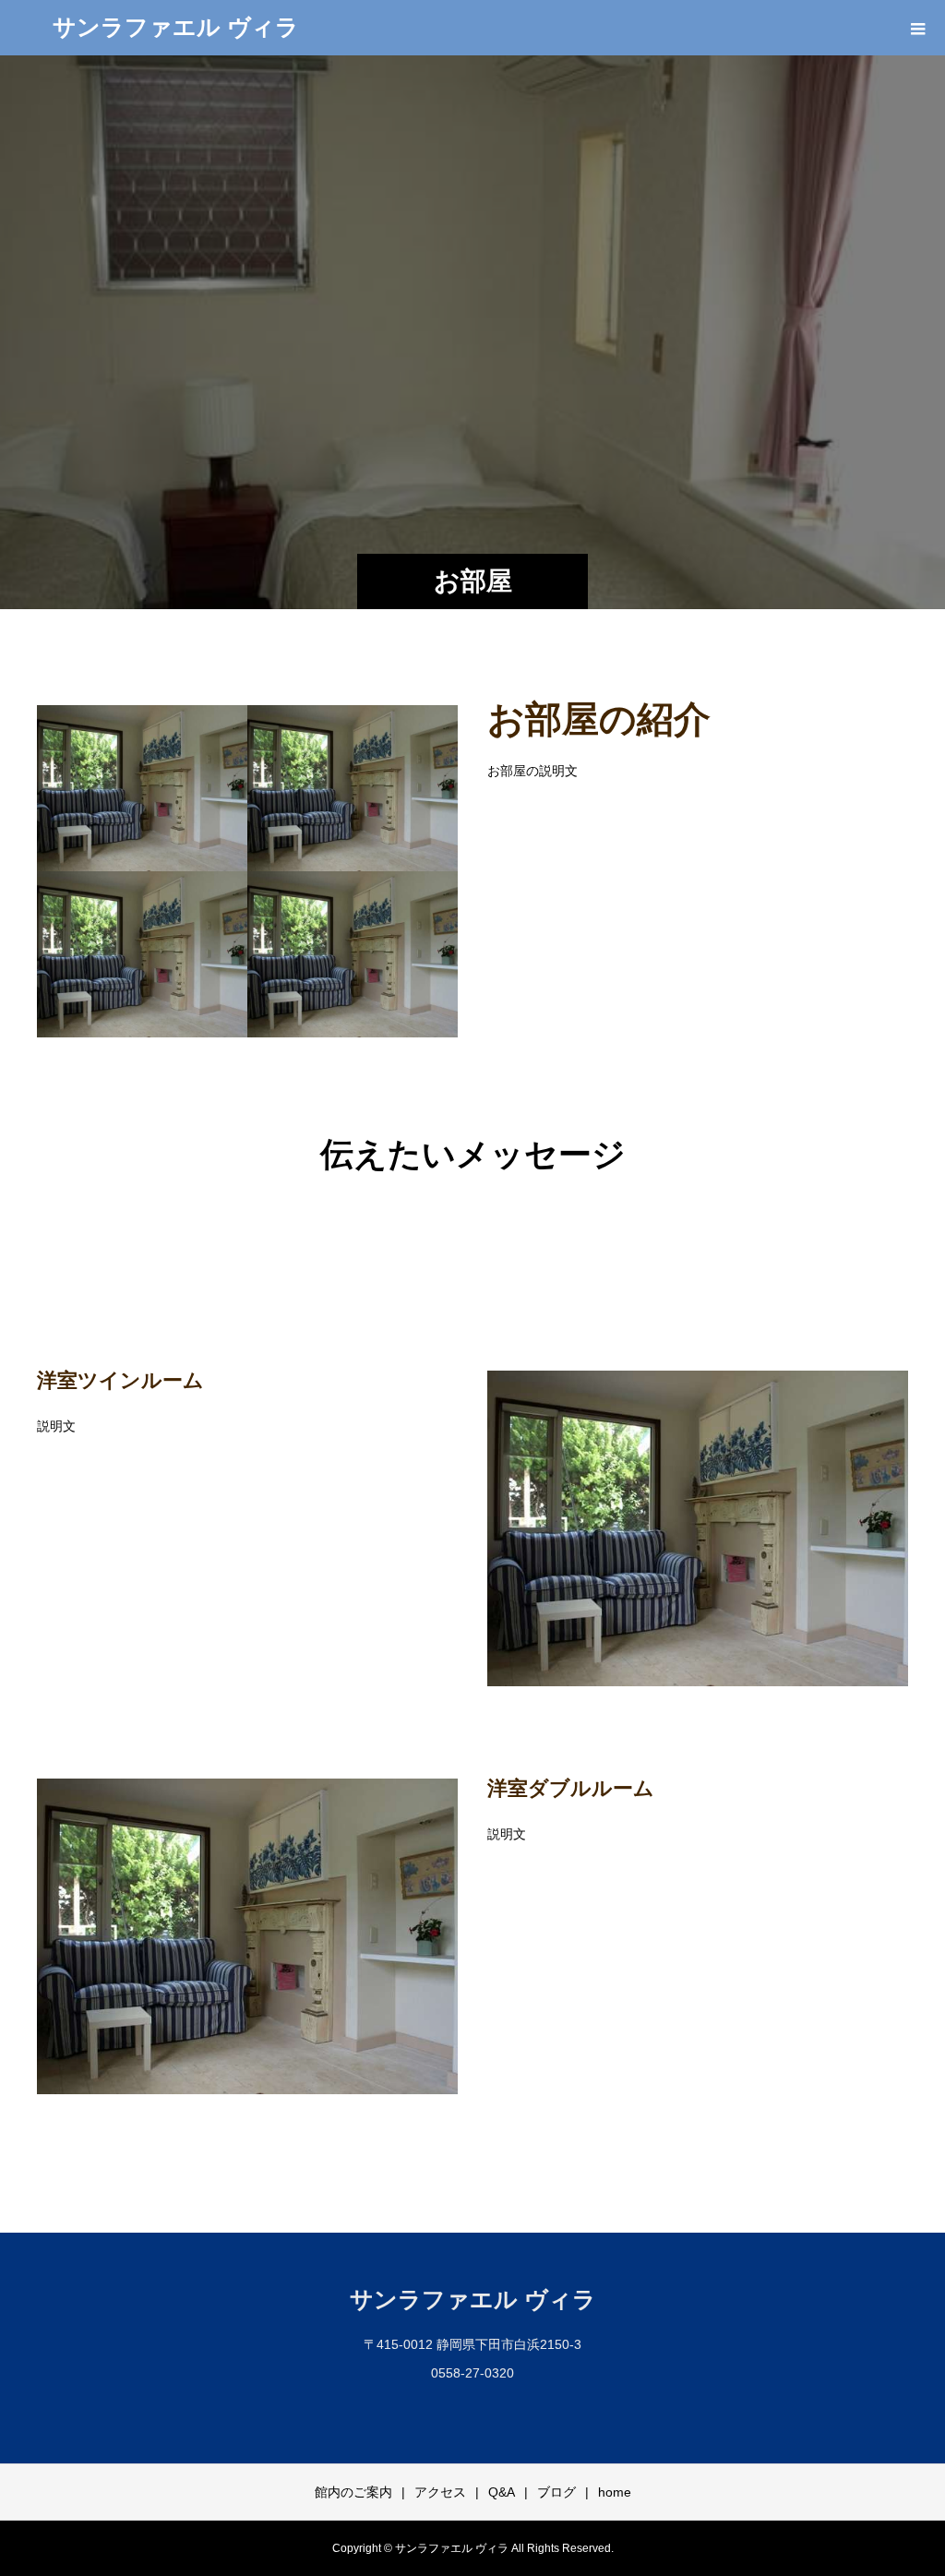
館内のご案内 (353, 2492)
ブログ (556, 2492)
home (615, 2492)
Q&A (502, 2492)
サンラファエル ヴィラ (176, 27)
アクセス (440, 2492)
